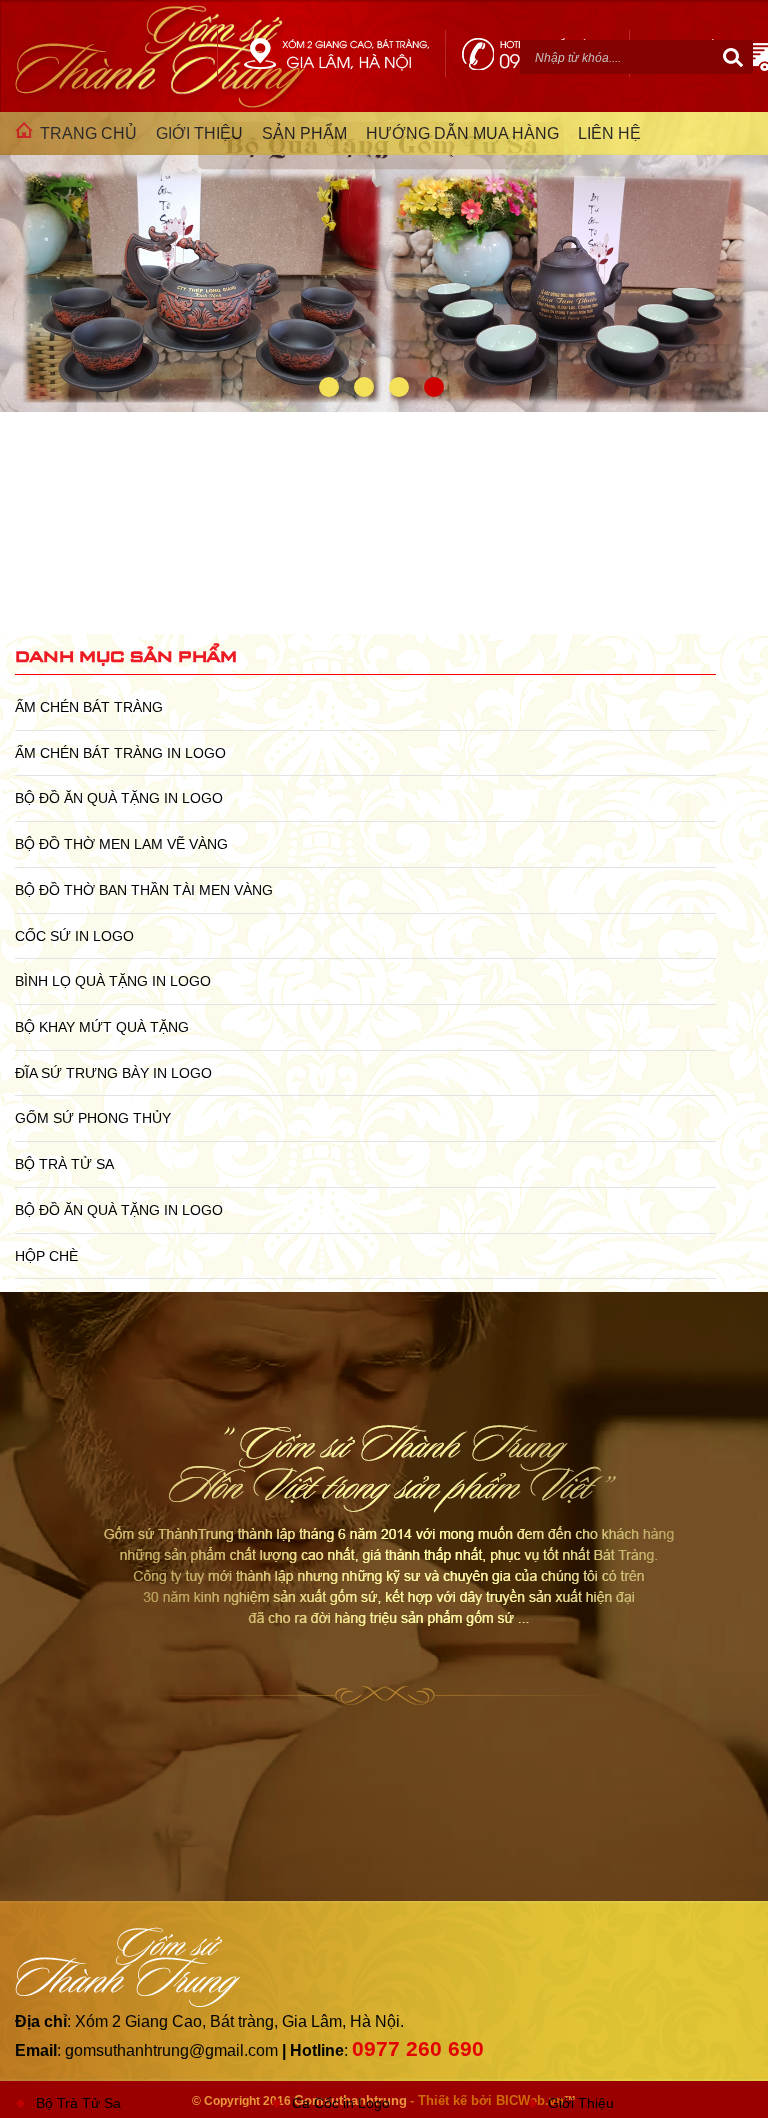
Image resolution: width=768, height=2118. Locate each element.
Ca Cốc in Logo (341, 2103)
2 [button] (364, 387)
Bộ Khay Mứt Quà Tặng (102, 1027)
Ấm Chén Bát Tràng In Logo (120, 753)
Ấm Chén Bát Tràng (89, 707)
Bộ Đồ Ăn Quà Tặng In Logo (119, 798)
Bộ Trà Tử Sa (64, 1164)
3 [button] (399, 387)
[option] (384, 272)
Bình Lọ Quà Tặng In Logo (113, 981)
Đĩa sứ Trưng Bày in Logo (113, 1073)
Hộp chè (46, 1256)
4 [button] (434, 387)
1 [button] (329, 387)
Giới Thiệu (581, 2103)
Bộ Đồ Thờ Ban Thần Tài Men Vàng (144, 890)
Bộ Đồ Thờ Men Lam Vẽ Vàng (121, 844)
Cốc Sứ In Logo (74, 936)
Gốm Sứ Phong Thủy (93, 1118)
